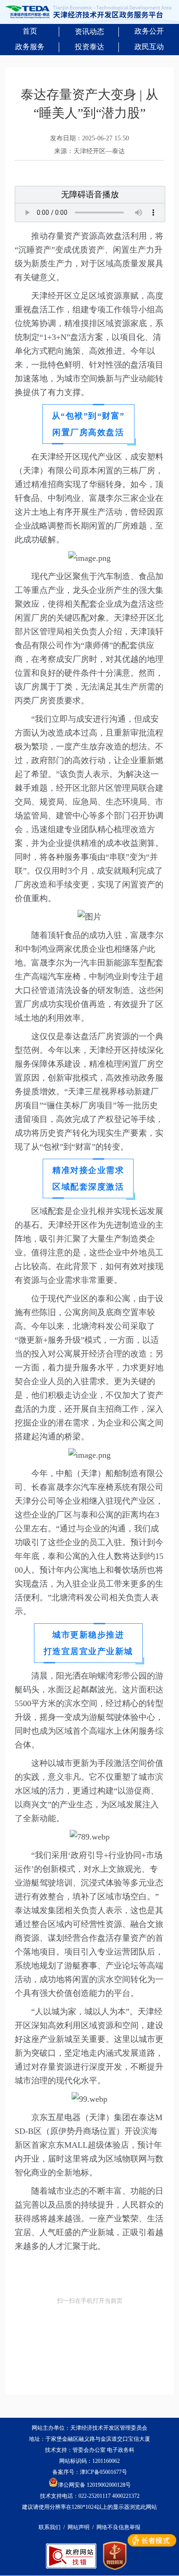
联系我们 (50, 2527)
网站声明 (78, 2527)
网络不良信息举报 (118, 2527)
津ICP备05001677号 (103, 2472)
